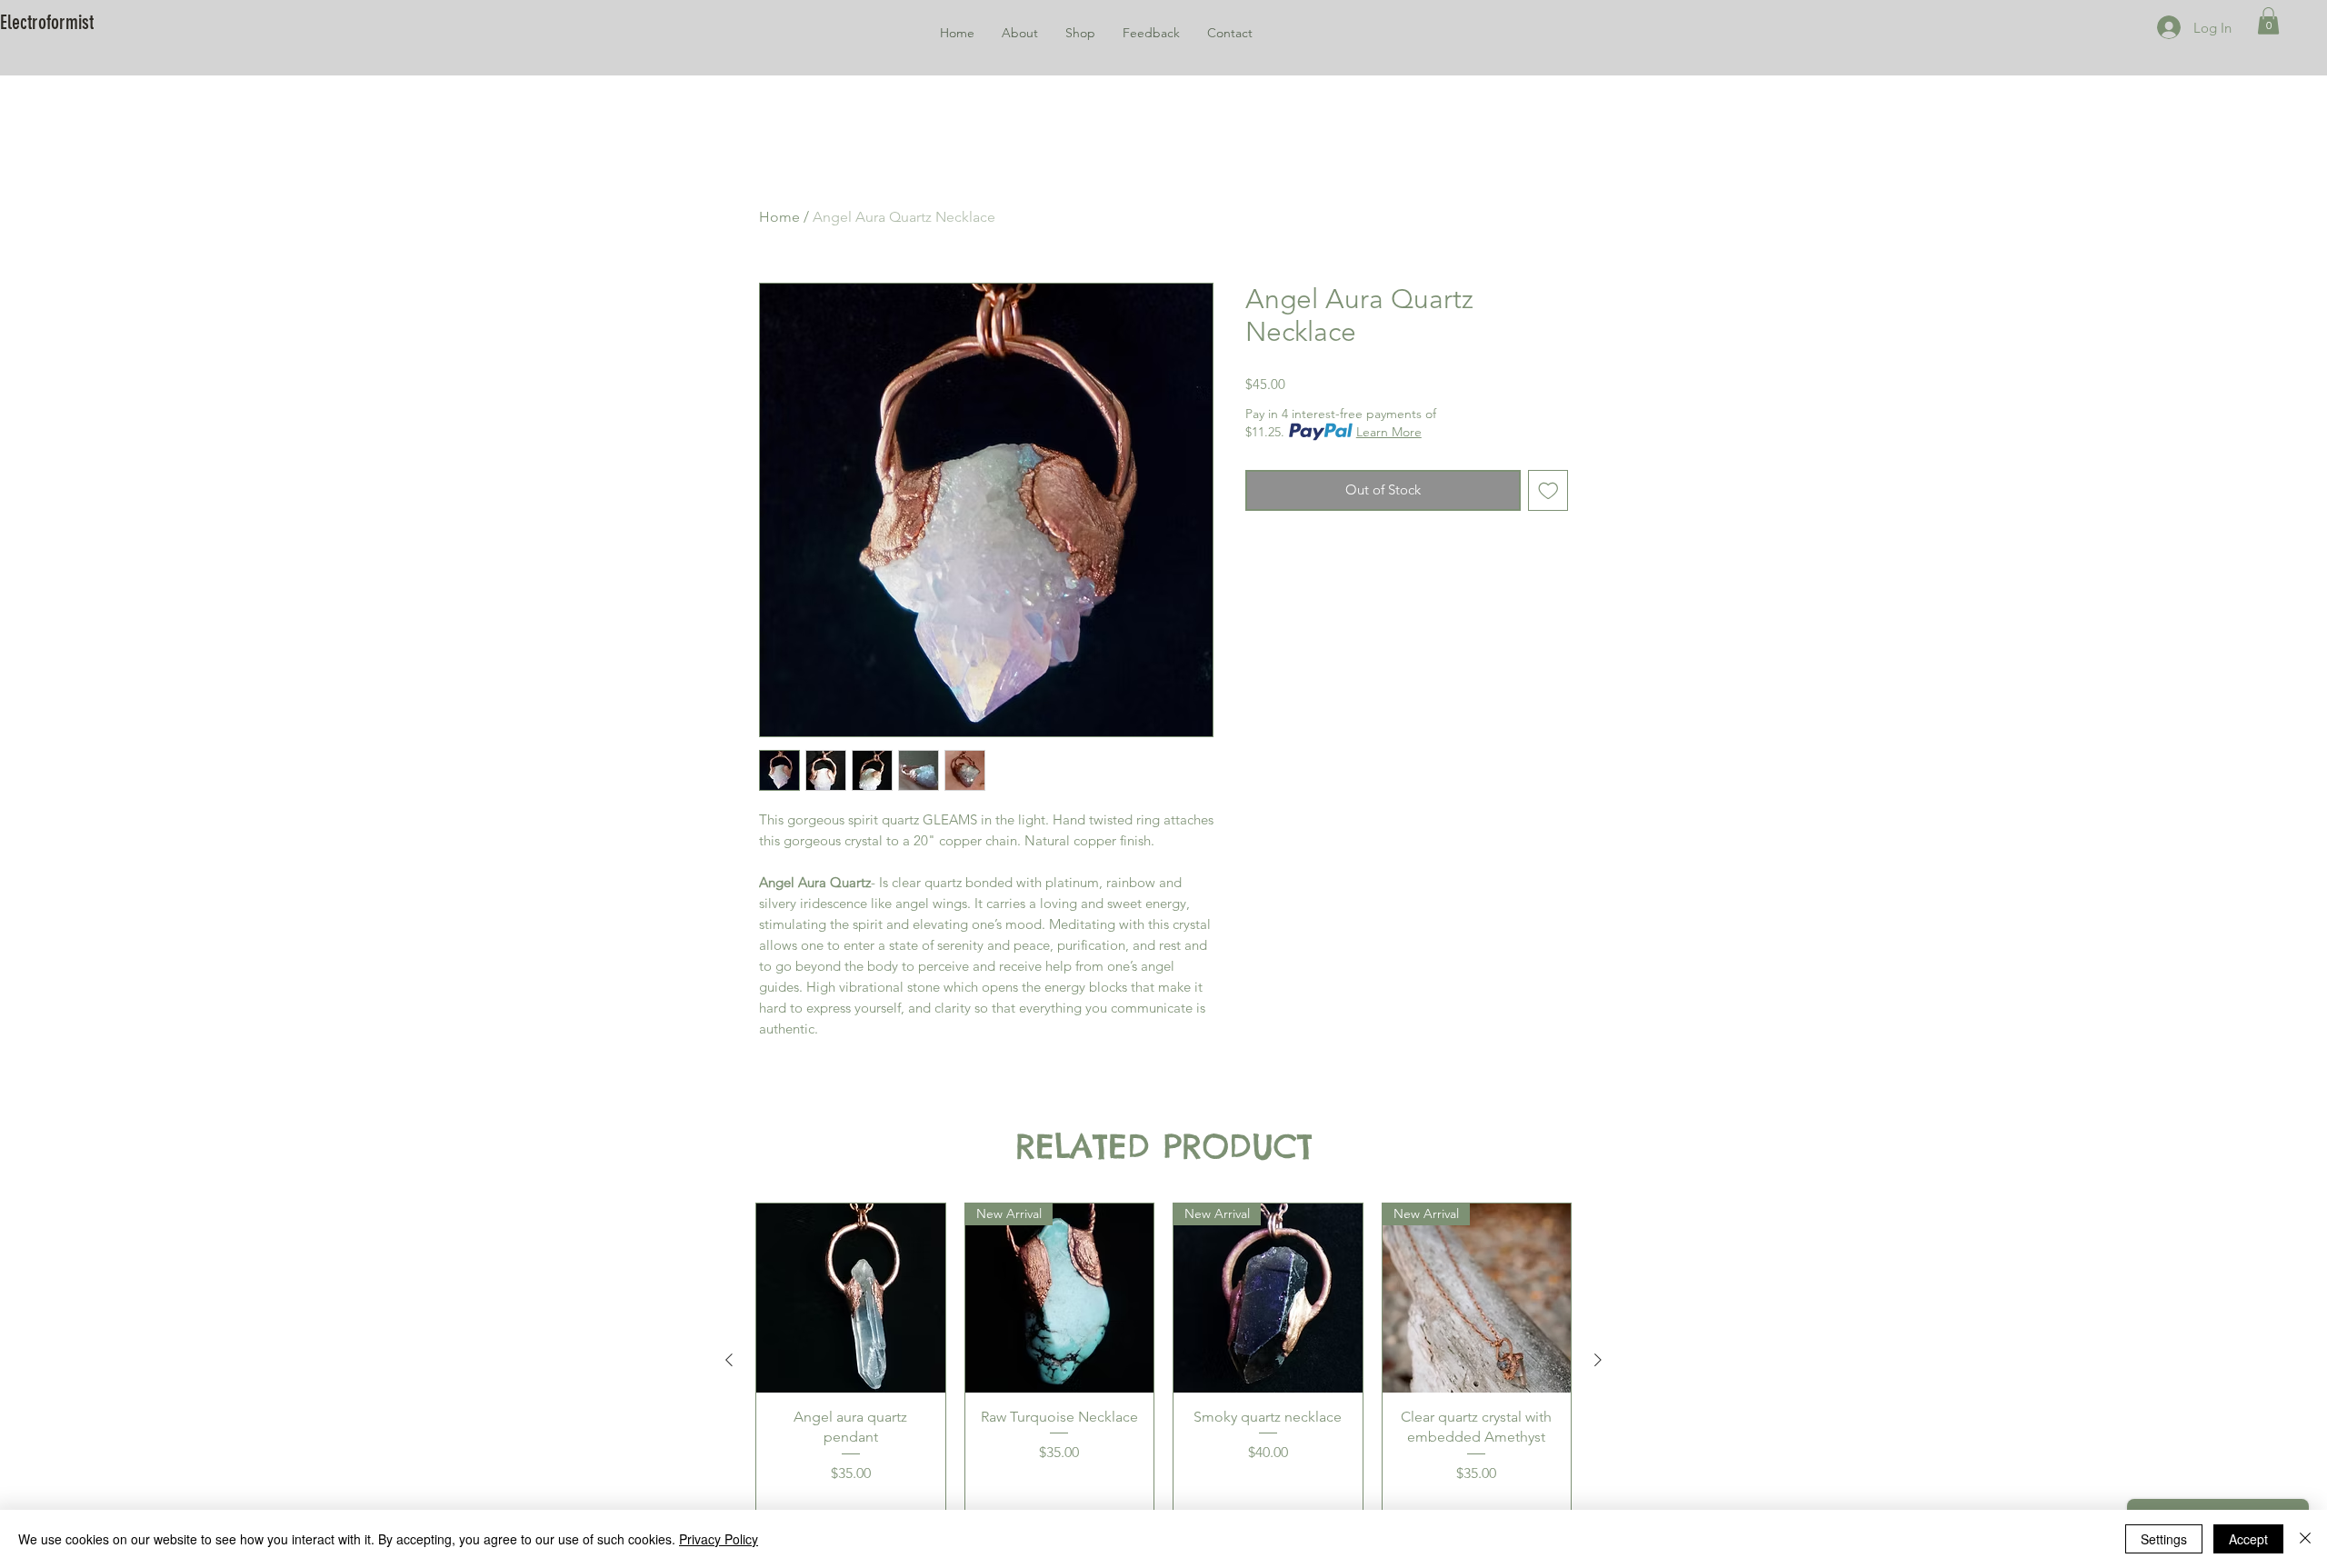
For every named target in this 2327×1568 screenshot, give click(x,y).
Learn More (1389, 432)
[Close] (2305, 1539)
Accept (2248, 1539)
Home (779, 217)
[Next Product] (1598, 1360)
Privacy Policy (719, 1539)
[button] (2268, 21)
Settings (2164, 1539)
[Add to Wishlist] (1548, 490)
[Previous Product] (729, 1360)
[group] (1163, 1359)
